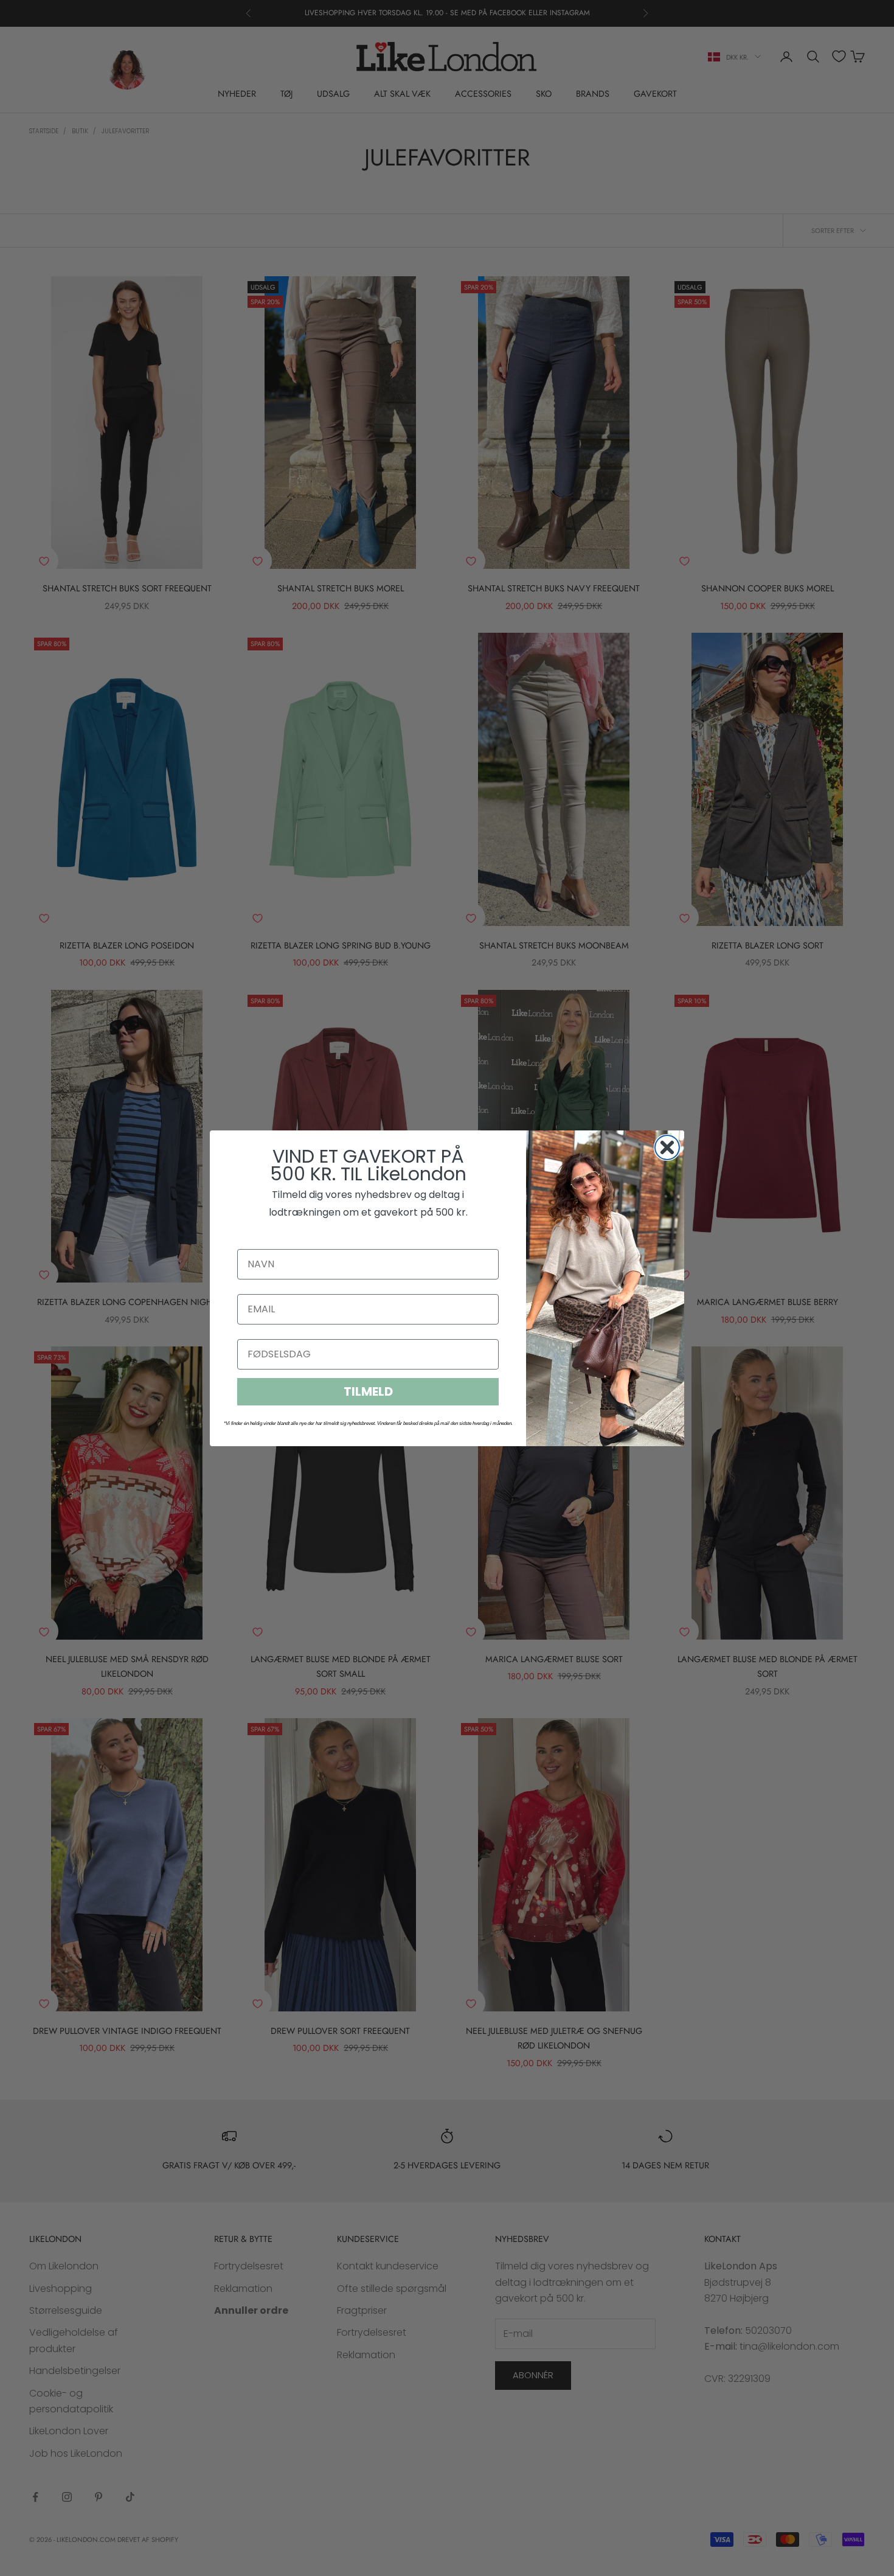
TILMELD (368, 1391)
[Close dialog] (667, 1147)
